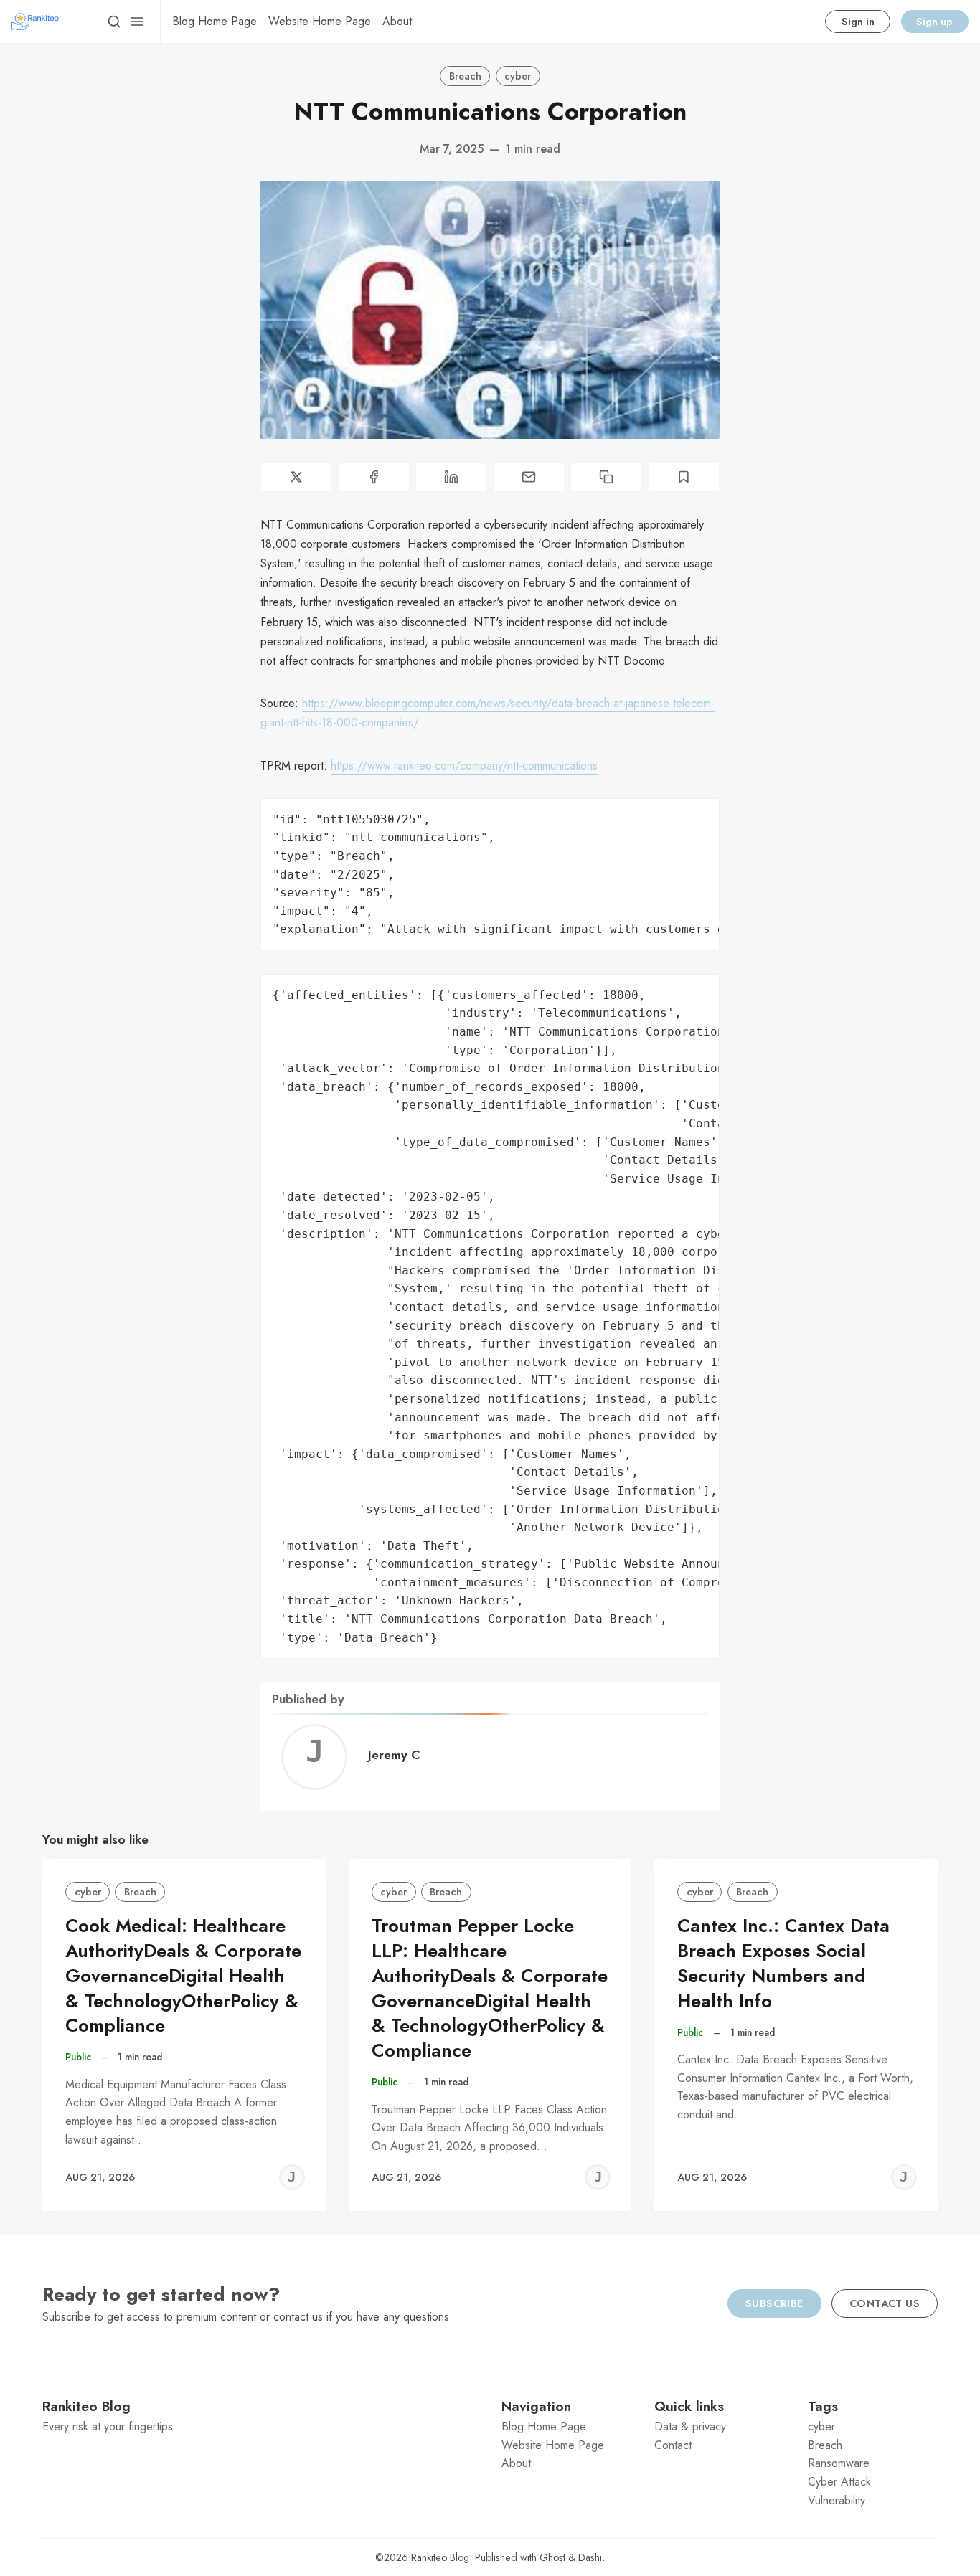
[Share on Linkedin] (451, 477)
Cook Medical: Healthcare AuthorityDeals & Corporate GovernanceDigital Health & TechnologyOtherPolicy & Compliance (183, 1976)
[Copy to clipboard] (606, 477)
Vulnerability (837, 2500)
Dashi (590, 2557)
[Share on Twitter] (296, 477)
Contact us (885, 2303)
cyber (518, 76)
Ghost (552, 2557)
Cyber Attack (839, 2482)
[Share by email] (529, 477)
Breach (465, 76)
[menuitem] (215, 22)
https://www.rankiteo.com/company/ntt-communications (464, 766)
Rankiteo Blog (440, 2557)
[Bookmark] (684, 477)
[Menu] (137, 22)
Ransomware (839, 2463)
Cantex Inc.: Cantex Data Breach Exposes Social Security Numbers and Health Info (783, 1963)
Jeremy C (394, 1755)
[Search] (114, 22)
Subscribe (774, 2303)
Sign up (934, 22)
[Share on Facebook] (374, 477)
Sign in (858, 22)
